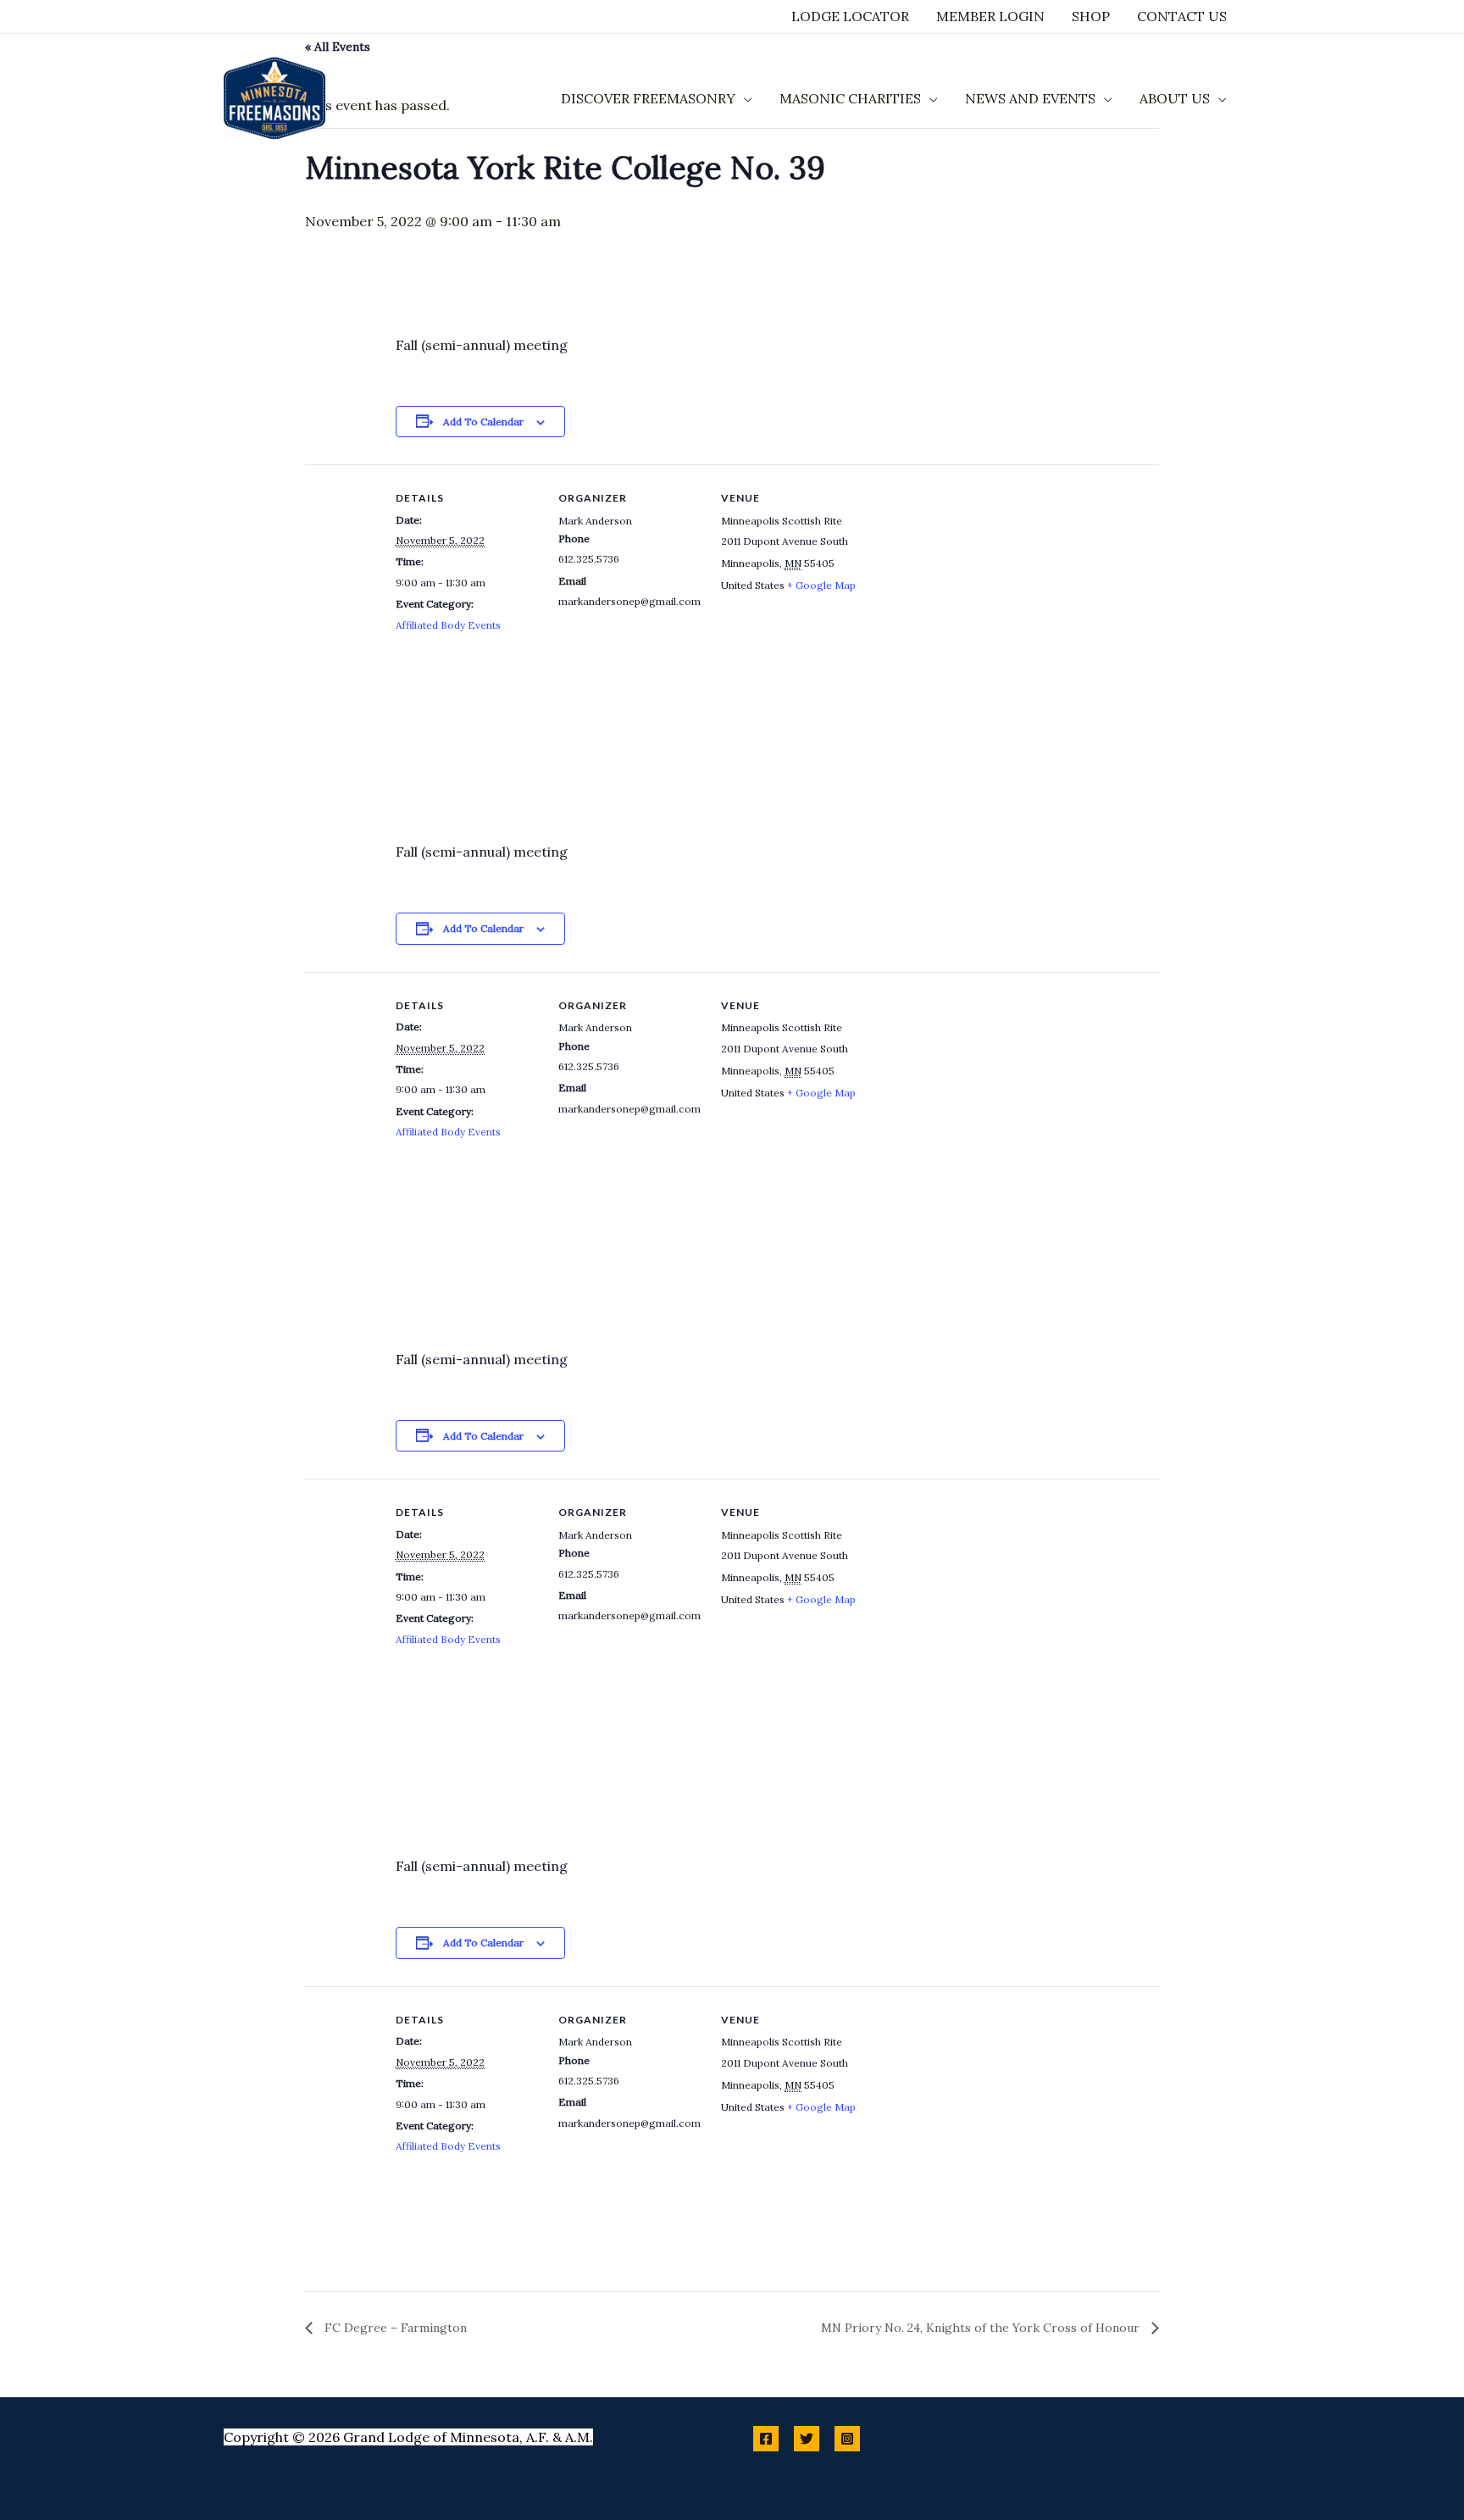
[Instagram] (847, 2439)
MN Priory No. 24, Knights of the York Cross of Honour (982, 2328)
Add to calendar (483, 422)
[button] (744, 98)
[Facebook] (766, 2439)
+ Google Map (821, 585)
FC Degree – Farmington (394, 2328)
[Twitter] (807, 2439)
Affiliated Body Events (448, 625)
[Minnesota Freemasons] (274, 97)
